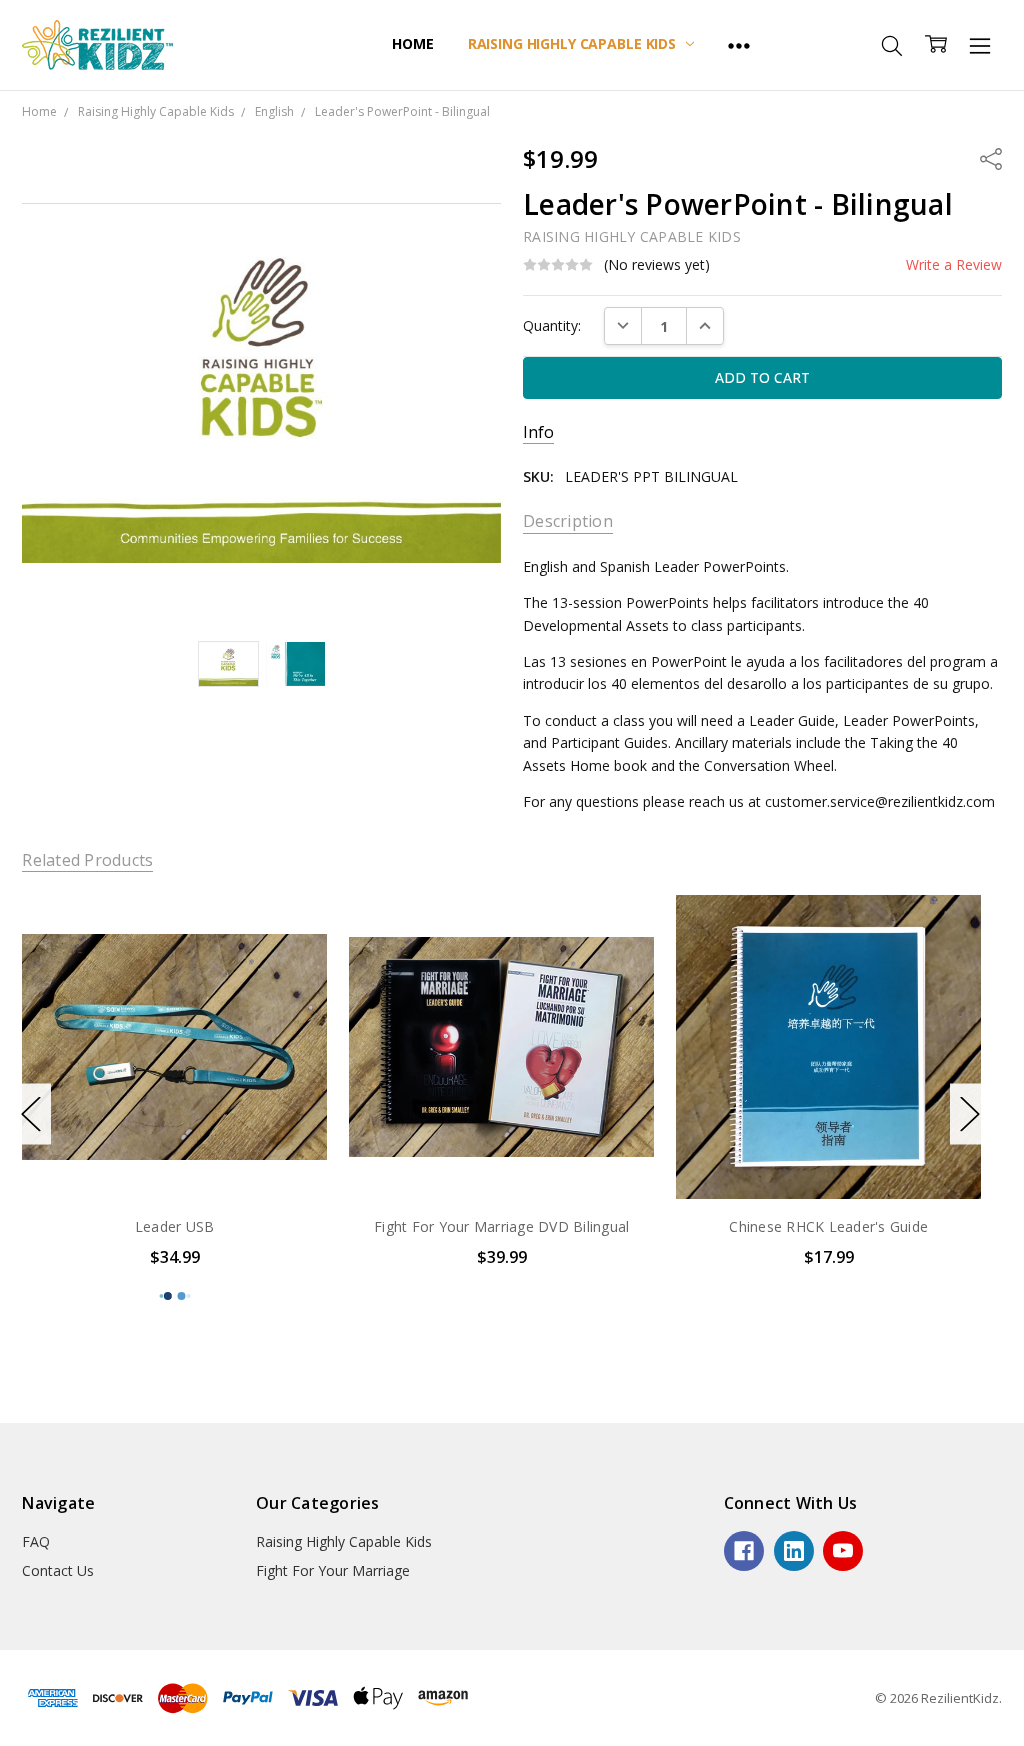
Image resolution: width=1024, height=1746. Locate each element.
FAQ (36, 1541)
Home (412, 43)
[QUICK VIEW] (124, 930)
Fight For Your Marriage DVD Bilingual (334, 1226)
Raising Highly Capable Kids (574, 43)
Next (970, 1114)
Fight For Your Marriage (333, 1570)
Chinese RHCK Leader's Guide (661, 1226)
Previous (31, 1114)
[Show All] (739, 45)
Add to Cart (334, 1157)
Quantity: (552, 325)
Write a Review (954, 265)
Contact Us (58, 1570)
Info (538, 432)
